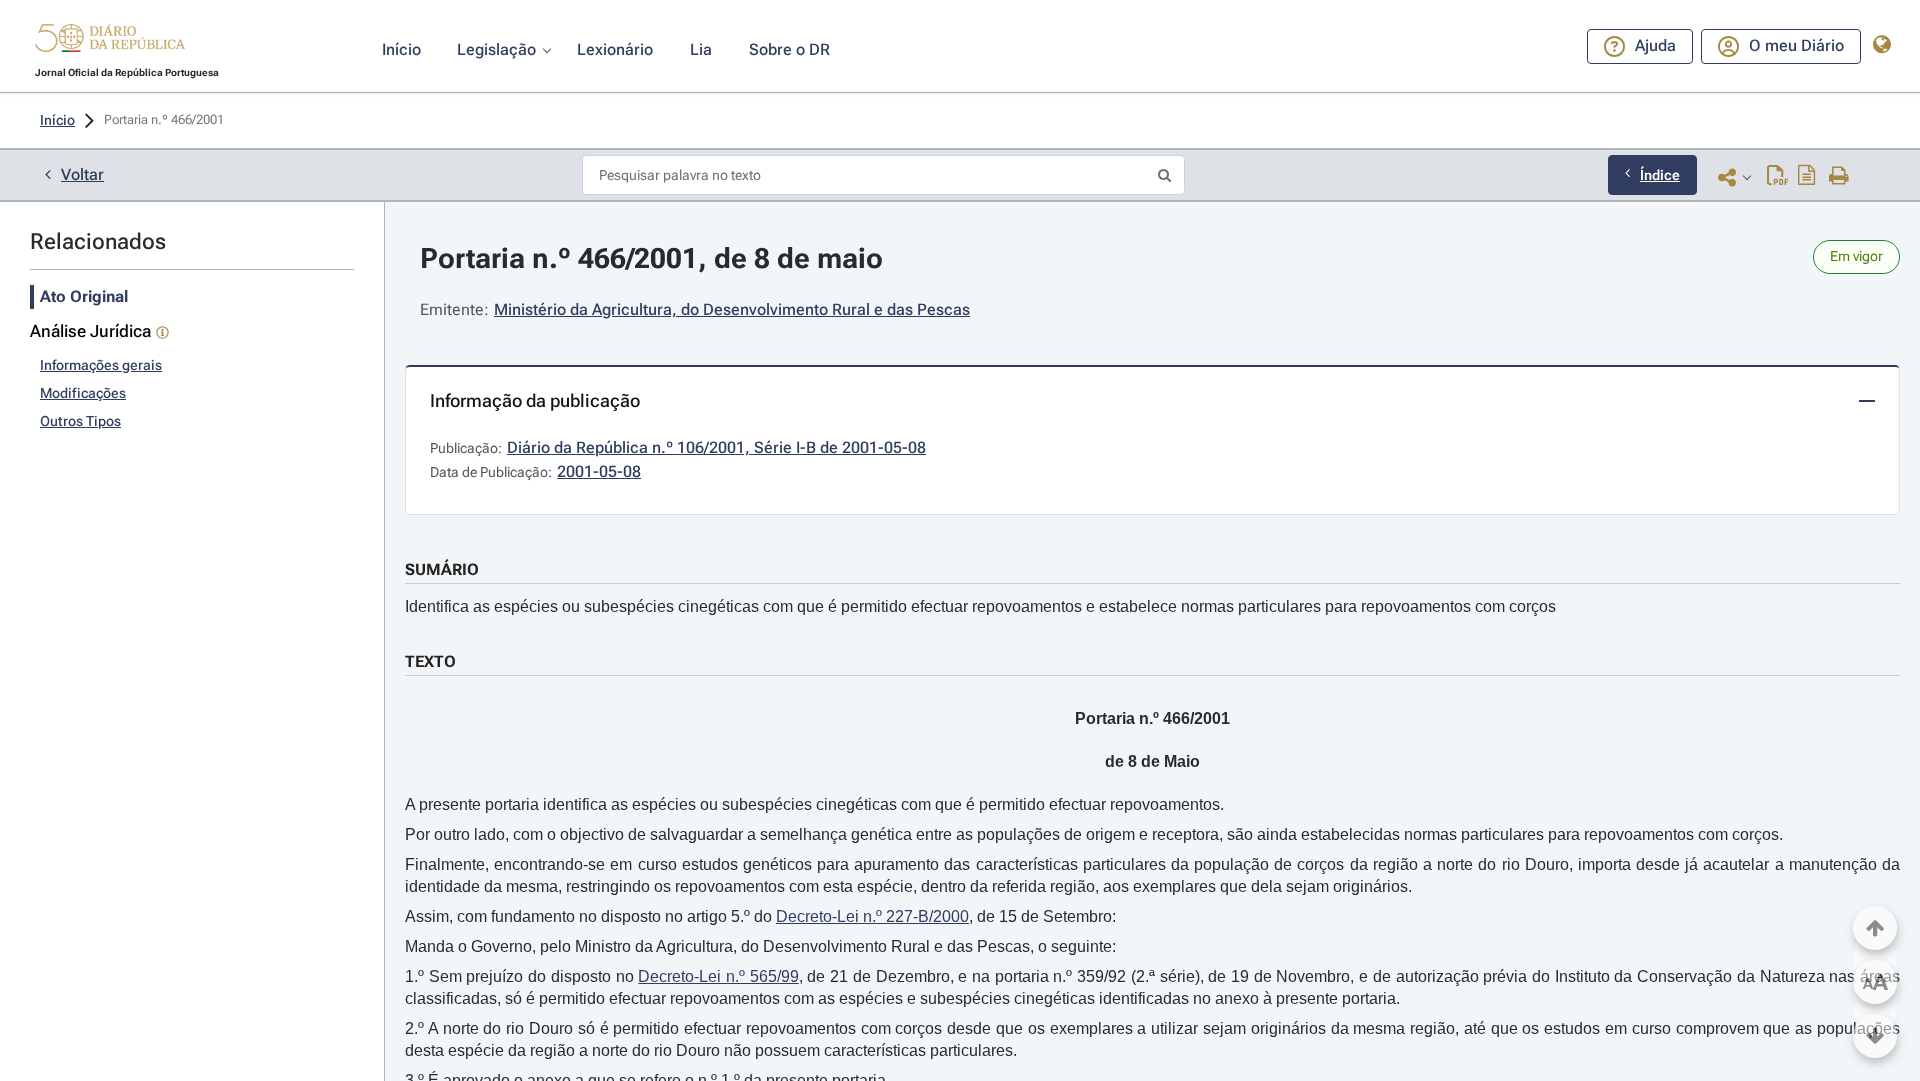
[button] (110, 41)
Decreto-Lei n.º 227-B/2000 (872, 916)
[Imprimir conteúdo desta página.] (1839, 177)
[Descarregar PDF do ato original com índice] (1807, 177)
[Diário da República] (110, 42)
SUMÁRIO (442, 569)
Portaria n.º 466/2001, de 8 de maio (651, 258)
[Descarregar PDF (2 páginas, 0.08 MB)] (1777, 177)
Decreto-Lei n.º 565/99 (718, 976)
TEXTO (430, 661)
